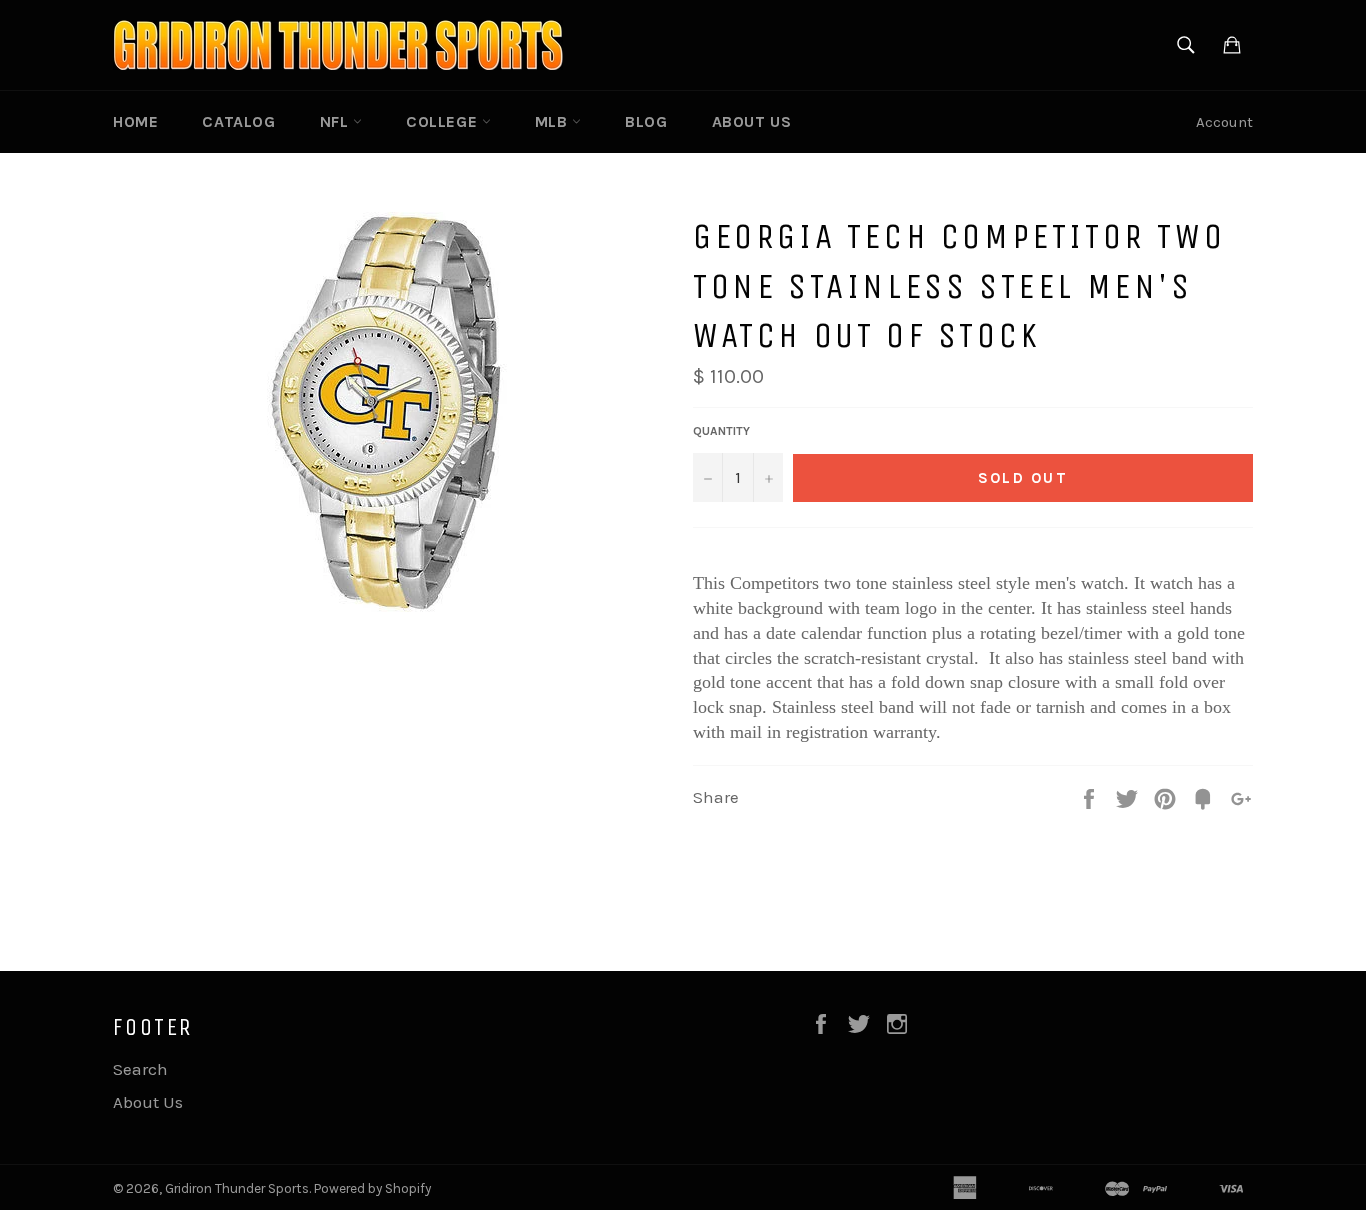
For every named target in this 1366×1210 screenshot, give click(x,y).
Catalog (238, 121)
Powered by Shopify (372, 1188)
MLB (553, 121)
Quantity (721, 431)
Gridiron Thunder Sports (237, 1188)
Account (1224, 122)
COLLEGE (444, 121)
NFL (336, 121)
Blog (646, 121)
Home (135, 121)
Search (140, 1069)
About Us (752, 121)
